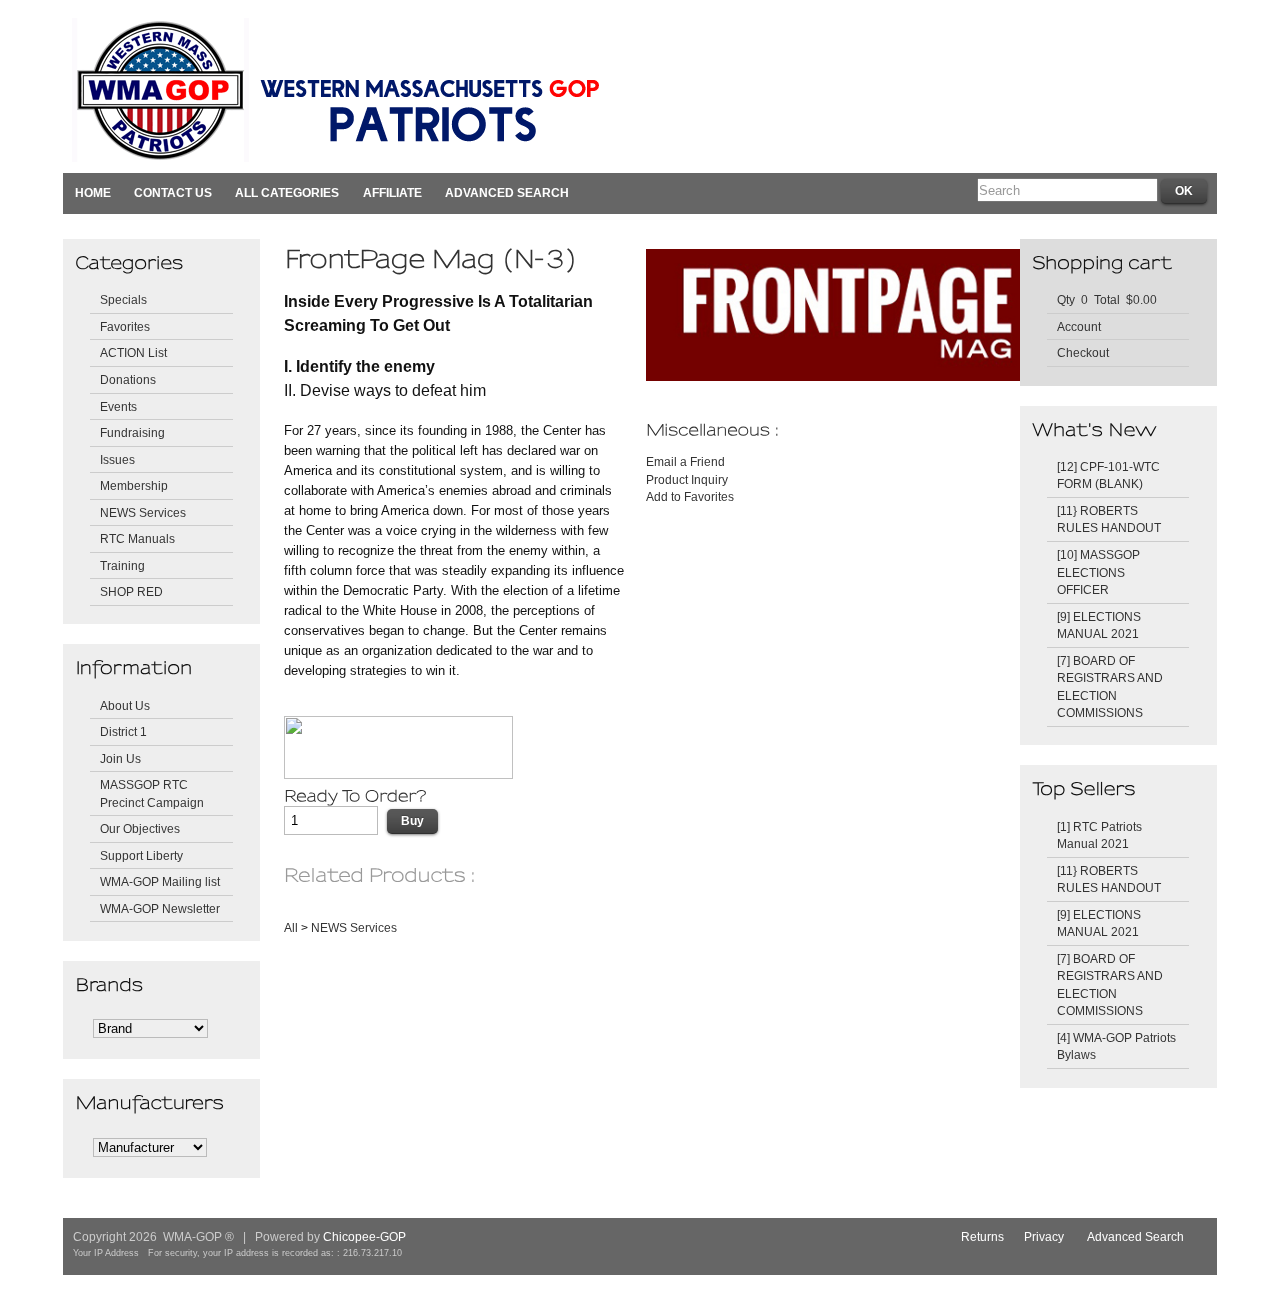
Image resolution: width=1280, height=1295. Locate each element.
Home (93, 192)
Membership (134, 485)
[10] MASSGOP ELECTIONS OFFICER (1098, 572)
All (291, 927)
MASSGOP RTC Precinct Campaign (152, 793)
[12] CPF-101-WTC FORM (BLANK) (1108, 475)
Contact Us (173, 192)
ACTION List (133, 352)
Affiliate (392, 192)
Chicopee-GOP (364, 1236)
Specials (123, 299)
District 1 (123, 731)
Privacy (1044, 1236)
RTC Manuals (137, 538)
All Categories (287, 192)
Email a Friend (685, 461)
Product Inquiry (687, 479)
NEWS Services (143, 512)
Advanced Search (507, 192)
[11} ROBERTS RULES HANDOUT (1109, 519)
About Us (125, 705)
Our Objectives (140, 828)
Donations (128, 379)
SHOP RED (131, 591)
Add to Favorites (690, 496)
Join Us (120, 758)
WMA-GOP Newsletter (160, 908)
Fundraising (132, 432)
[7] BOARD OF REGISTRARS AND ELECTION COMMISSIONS (1110, 687)
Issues (117, 459)
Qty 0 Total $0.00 (1107, 299)
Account (1079, 326)
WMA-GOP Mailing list (160, 881)
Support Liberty (141, 855)
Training (122, 565)
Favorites (125, 326)
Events (118, 406)
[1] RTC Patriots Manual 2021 (1099, 835)
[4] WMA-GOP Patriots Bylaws (1116, 1046)
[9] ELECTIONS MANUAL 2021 (1099, 625)
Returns (982, 1236)
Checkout (1083, 352)
